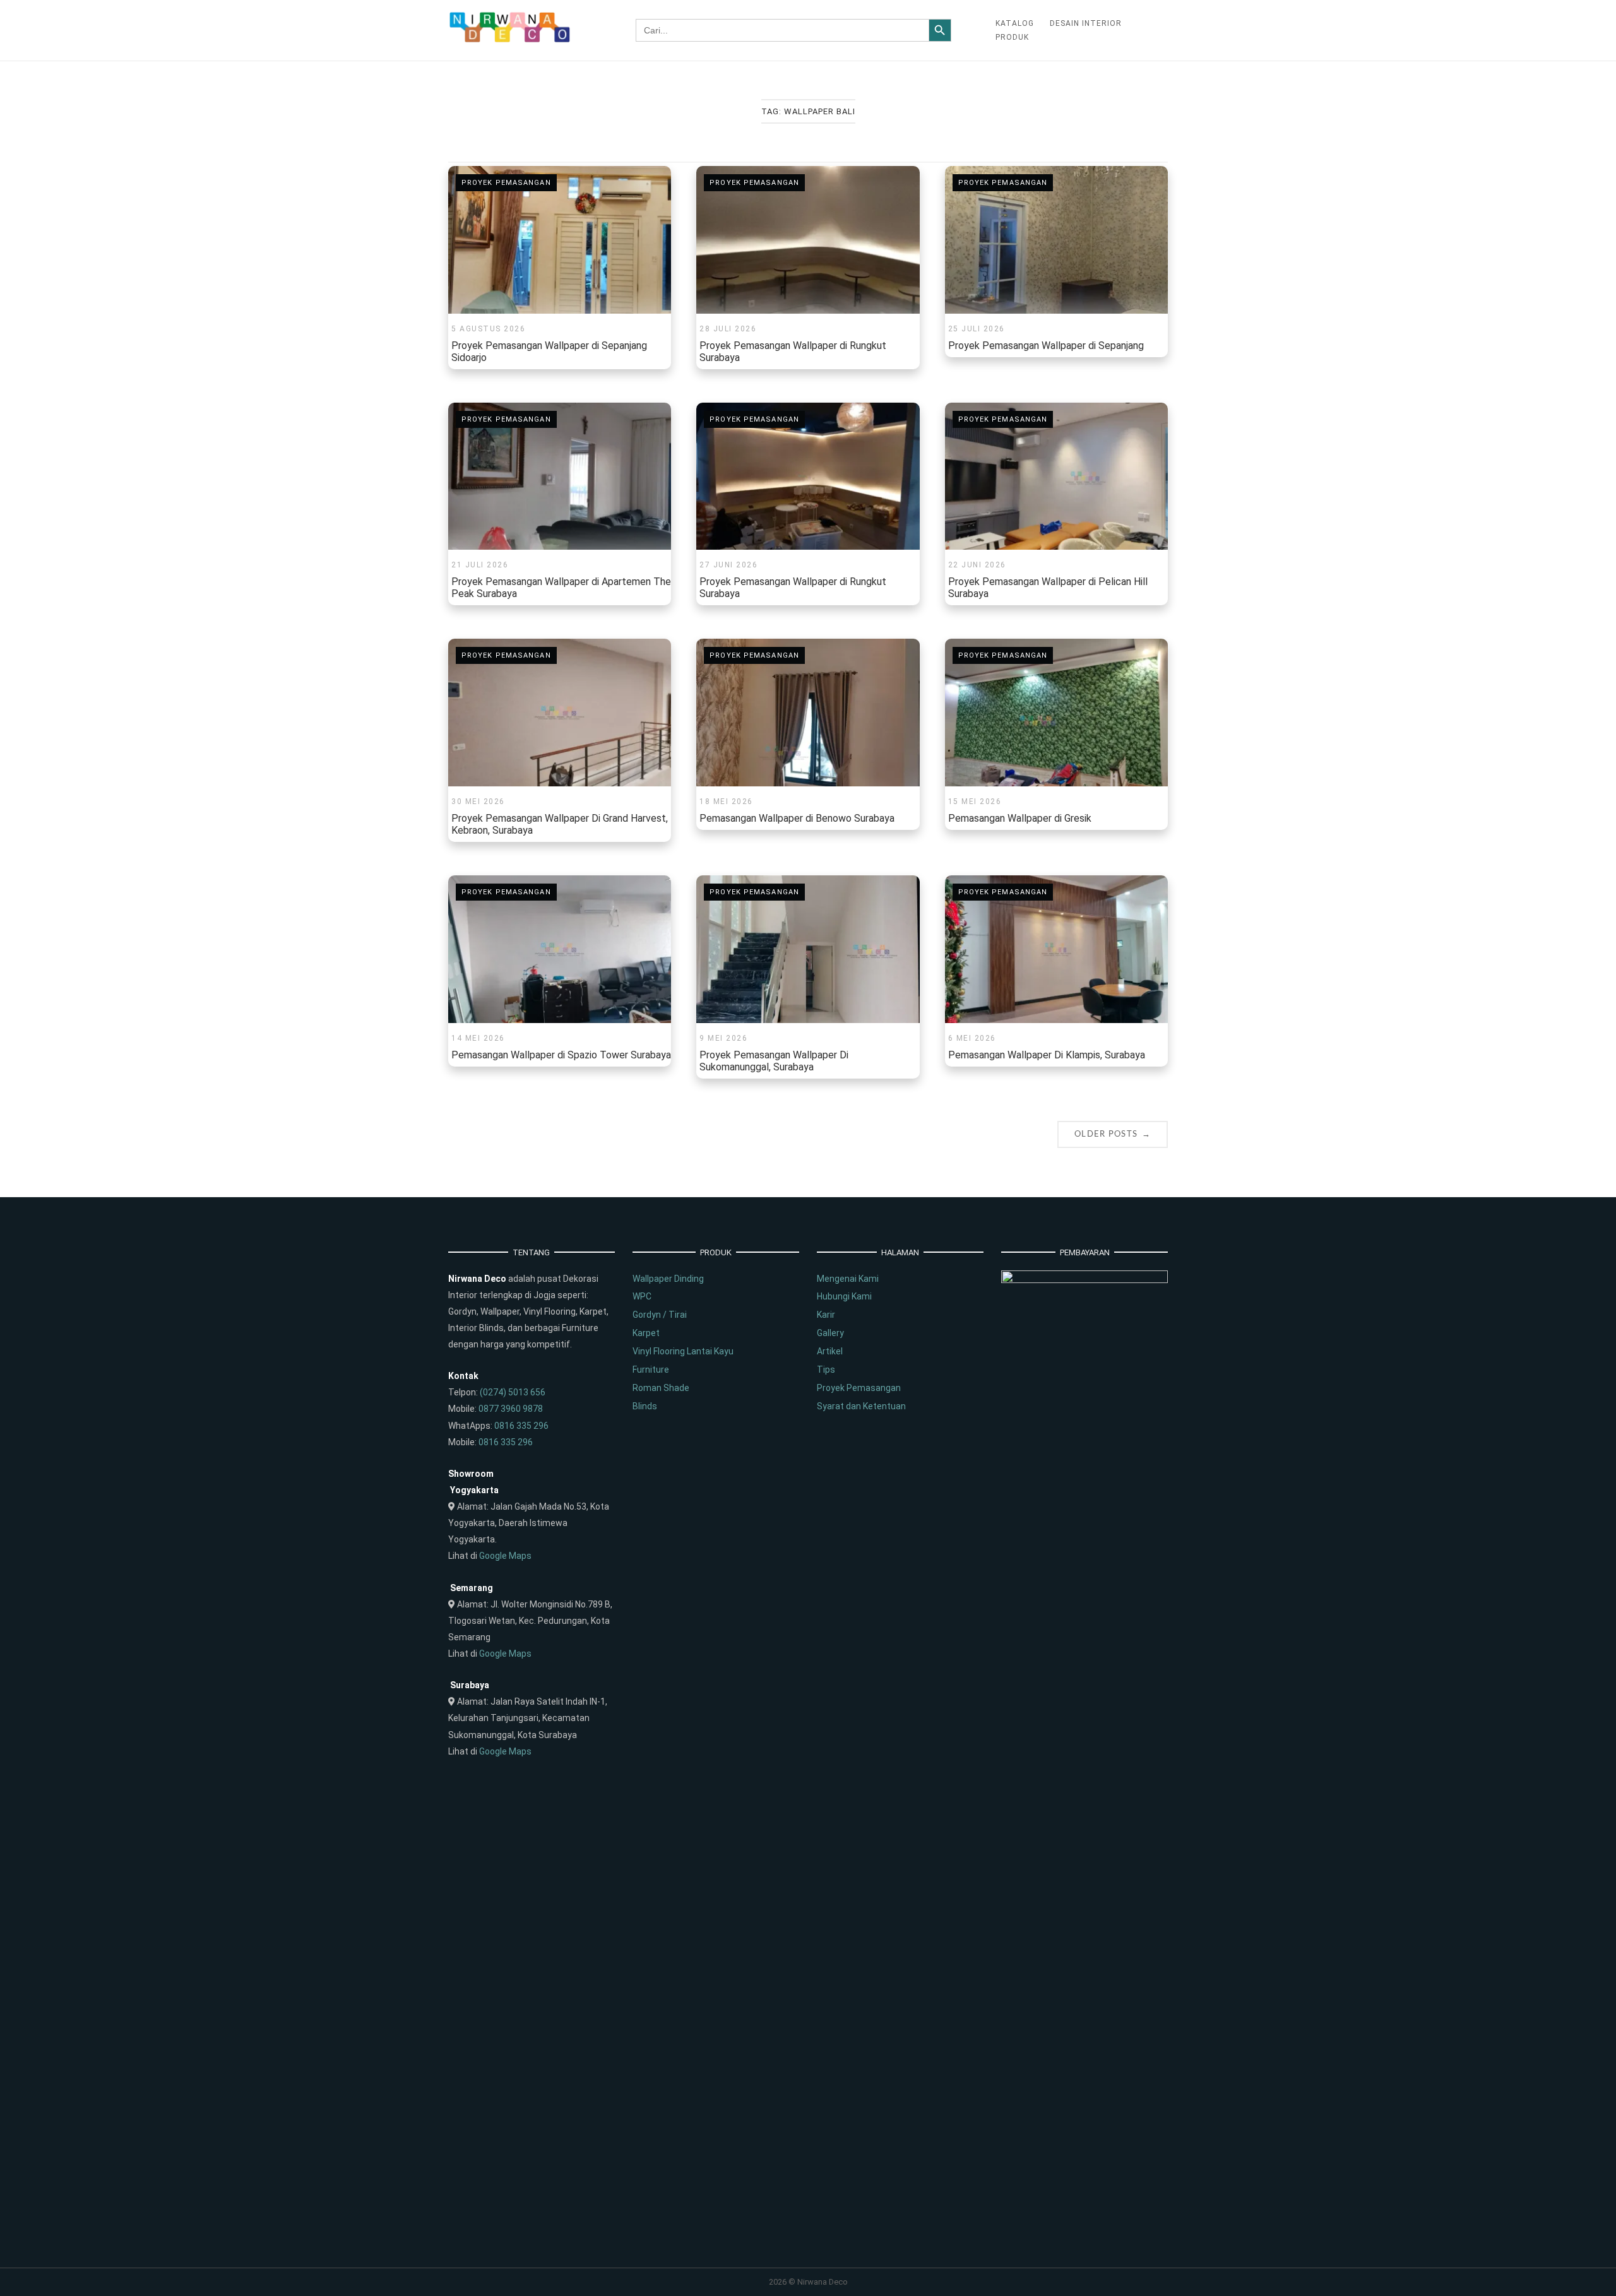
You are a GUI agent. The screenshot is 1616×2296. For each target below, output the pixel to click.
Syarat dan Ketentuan (861, 1406)
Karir (826, 1315)
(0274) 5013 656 (513, 1392)
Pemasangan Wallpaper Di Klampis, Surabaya (1047, 1055)
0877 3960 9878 (511, 1409)
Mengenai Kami (848, 1279)
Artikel (830, 1351)
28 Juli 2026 (728, 329)
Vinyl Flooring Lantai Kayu (683, 1351)
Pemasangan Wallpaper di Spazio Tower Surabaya (561, 1055)
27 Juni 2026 (728, 565)
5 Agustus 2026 (488, 329)
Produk (1012, 37)
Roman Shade (661, 1388)
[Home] (510, 40)
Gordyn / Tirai (660, 1315)
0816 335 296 (521, 1426)
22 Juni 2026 (977, 565)
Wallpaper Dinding (668, 1279)
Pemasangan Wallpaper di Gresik (1020, 818)
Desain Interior (1086, 23)
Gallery (830, 1333)
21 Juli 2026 (480, 565)
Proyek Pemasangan (506, 183)
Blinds (645, 1406)
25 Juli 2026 (977, 329)
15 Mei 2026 (975, 802)
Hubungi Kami (844, 1296)
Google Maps (505, 1556)
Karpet (646, 1333)
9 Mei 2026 (723, 1038)
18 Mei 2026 (726, 802)
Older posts (1113, 1134)
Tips (826, 1370)
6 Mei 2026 (972, 1038)
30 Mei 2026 (478, 802)
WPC (642, 1296)
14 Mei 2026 (478, 1038)
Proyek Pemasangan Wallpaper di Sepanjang (1046, 346)
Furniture (651, 1370)
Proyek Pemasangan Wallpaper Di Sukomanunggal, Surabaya (774, 1061)
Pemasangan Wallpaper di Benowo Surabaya (797, 818)
